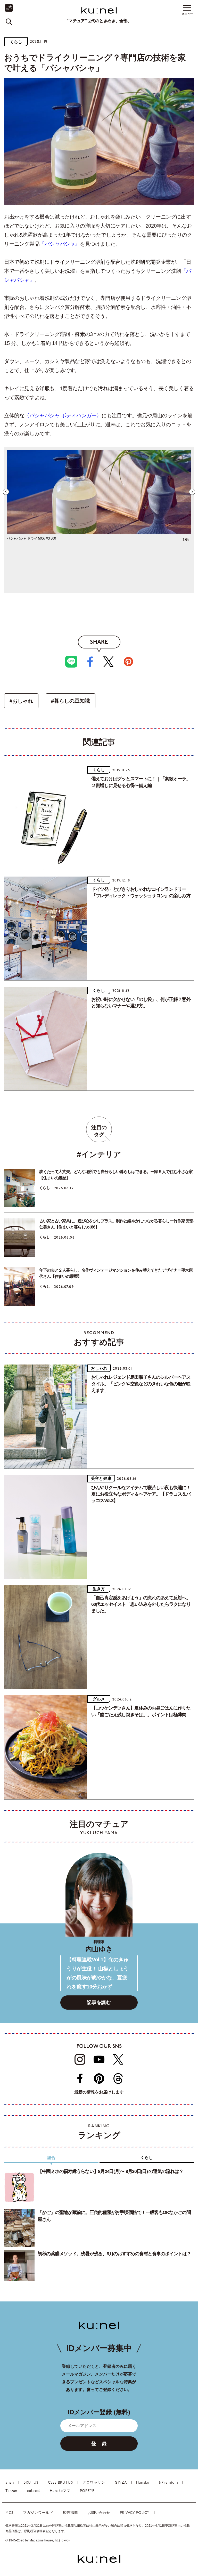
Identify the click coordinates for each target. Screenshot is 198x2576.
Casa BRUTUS (60, 2483)
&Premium (168, 2483)
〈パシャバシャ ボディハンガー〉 (63, 415)
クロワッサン (94, 2483)
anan (10, 2483)
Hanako (143, 2483)
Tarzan (11, 2491)
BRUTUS (31, 2483)
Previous (6, 492)
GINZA (121, 2483)
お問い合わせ (99, 2513)
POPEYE (87, 2491)
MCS (9, 2513)
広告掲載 (71, 2513)
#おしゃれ (21, 701)
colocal (34, 2491)
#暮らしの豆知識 (71, 701)
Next (192, 492)
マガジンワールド (38, 2513)
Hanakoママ (60, 2491)
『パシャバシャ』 (60, 244)
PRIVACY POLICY (135, 2513)
